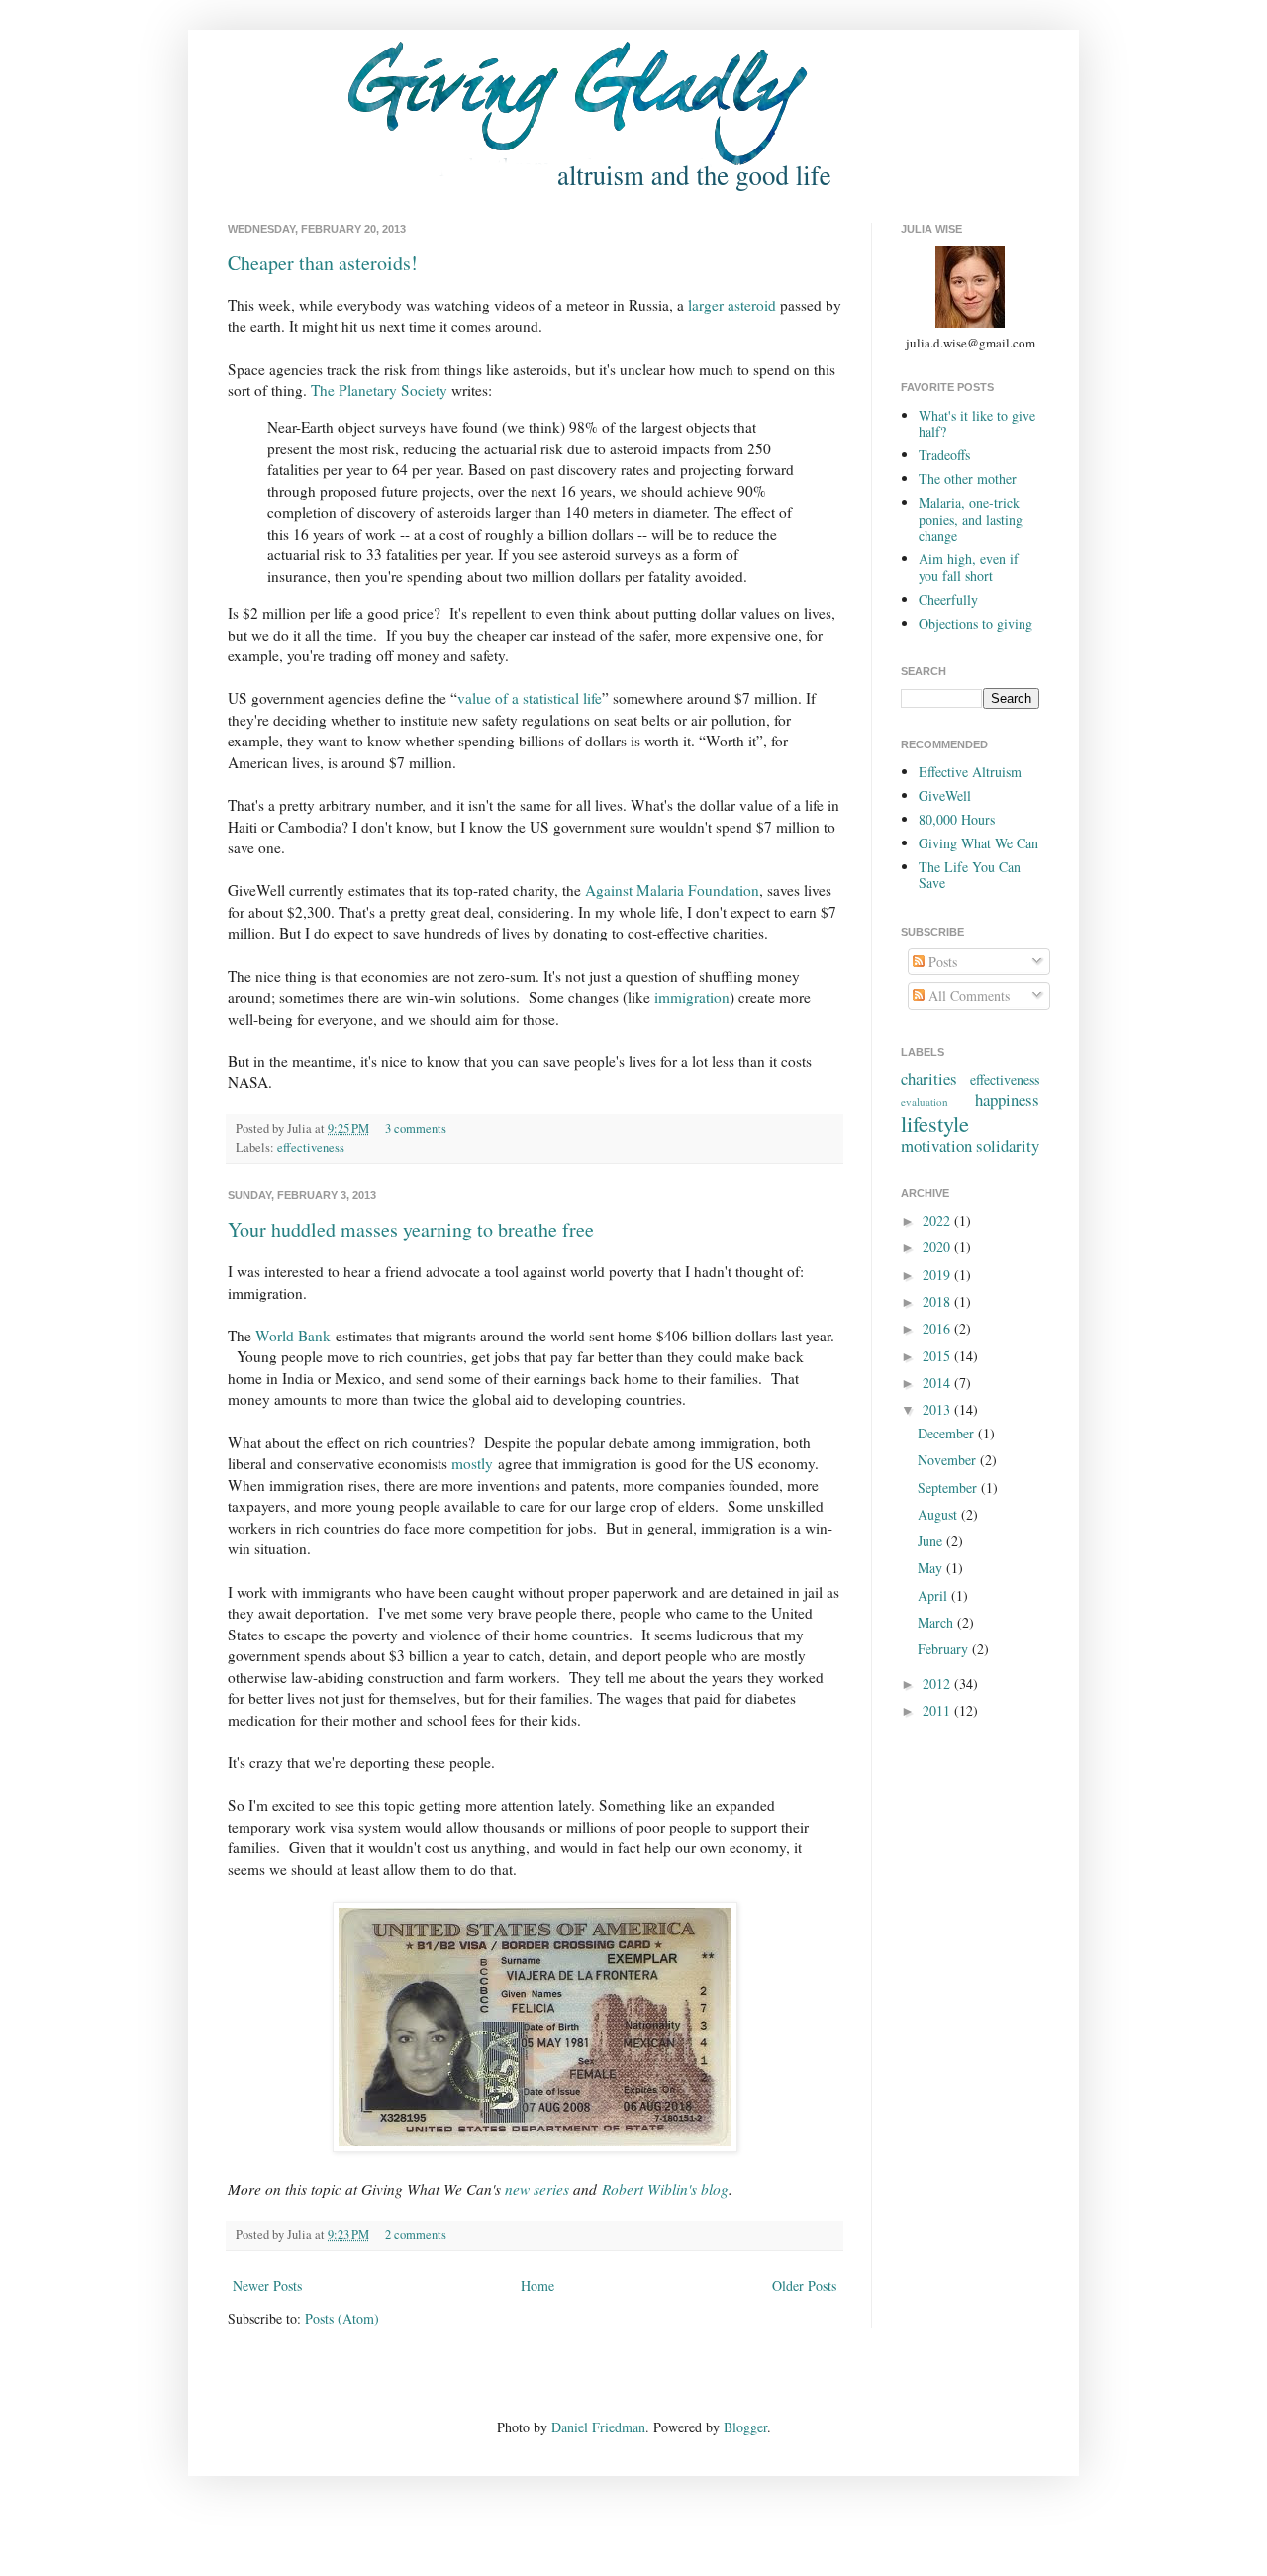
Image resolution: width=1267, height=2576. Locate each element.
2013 (938, 1409)
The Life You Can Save (970, 875)
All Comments (967, 995)
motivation (936, 1146)
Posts (941, 962)
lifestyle (935, 1123)
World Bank (293, 1336)
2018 (938, 1301)
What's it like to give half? (977, 424)
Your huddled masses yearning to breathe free (411, 1229)
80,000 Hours (957, 819)
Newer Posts (267, 2285)
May (932, 1568)
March (937, 1622)
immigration (692, 997)
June (932, 1541)
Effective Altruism (970, 772)
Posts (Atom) (342, 2318)
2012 (938, 1684)
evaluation (925, 1101)
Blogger (745, 2427)
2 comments (416, 2235)
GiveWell (945, 795)
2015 (938, 1356)
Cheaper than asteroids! (323, 263)
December (948, 1433)
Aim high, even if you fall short (969, 567)
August (939, 1514)
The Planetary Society (379, 390)
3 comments (416, 1128)
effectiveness (311, 1148)
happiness (1007, 1099)
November (949, 1460)
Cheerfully (948, 599)
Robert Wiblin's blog (665, 2189)
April (934, 1595)
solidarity (1008, 1146)
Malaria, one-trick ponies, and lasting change (971, 519)
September (949, 1487)
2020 (938, 1247)
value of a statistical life (530, 698)
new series (537, 2189)
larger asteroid (732, 305)
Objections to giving (975, 623)
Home (537, 2285)
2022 (938, 1220)
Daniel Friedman (598, 2427)
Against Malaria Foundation (672, 890)
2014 (938, 1383)
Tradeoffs (944, 455)
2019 (938, 1275)
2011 (938, 1710)
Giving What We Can (978, 843)
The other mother (968, 479)
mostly (472, 1463)
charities (929, 1079)
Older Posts (804, 2285)
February (945, 1649)
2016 (938, 1328)
